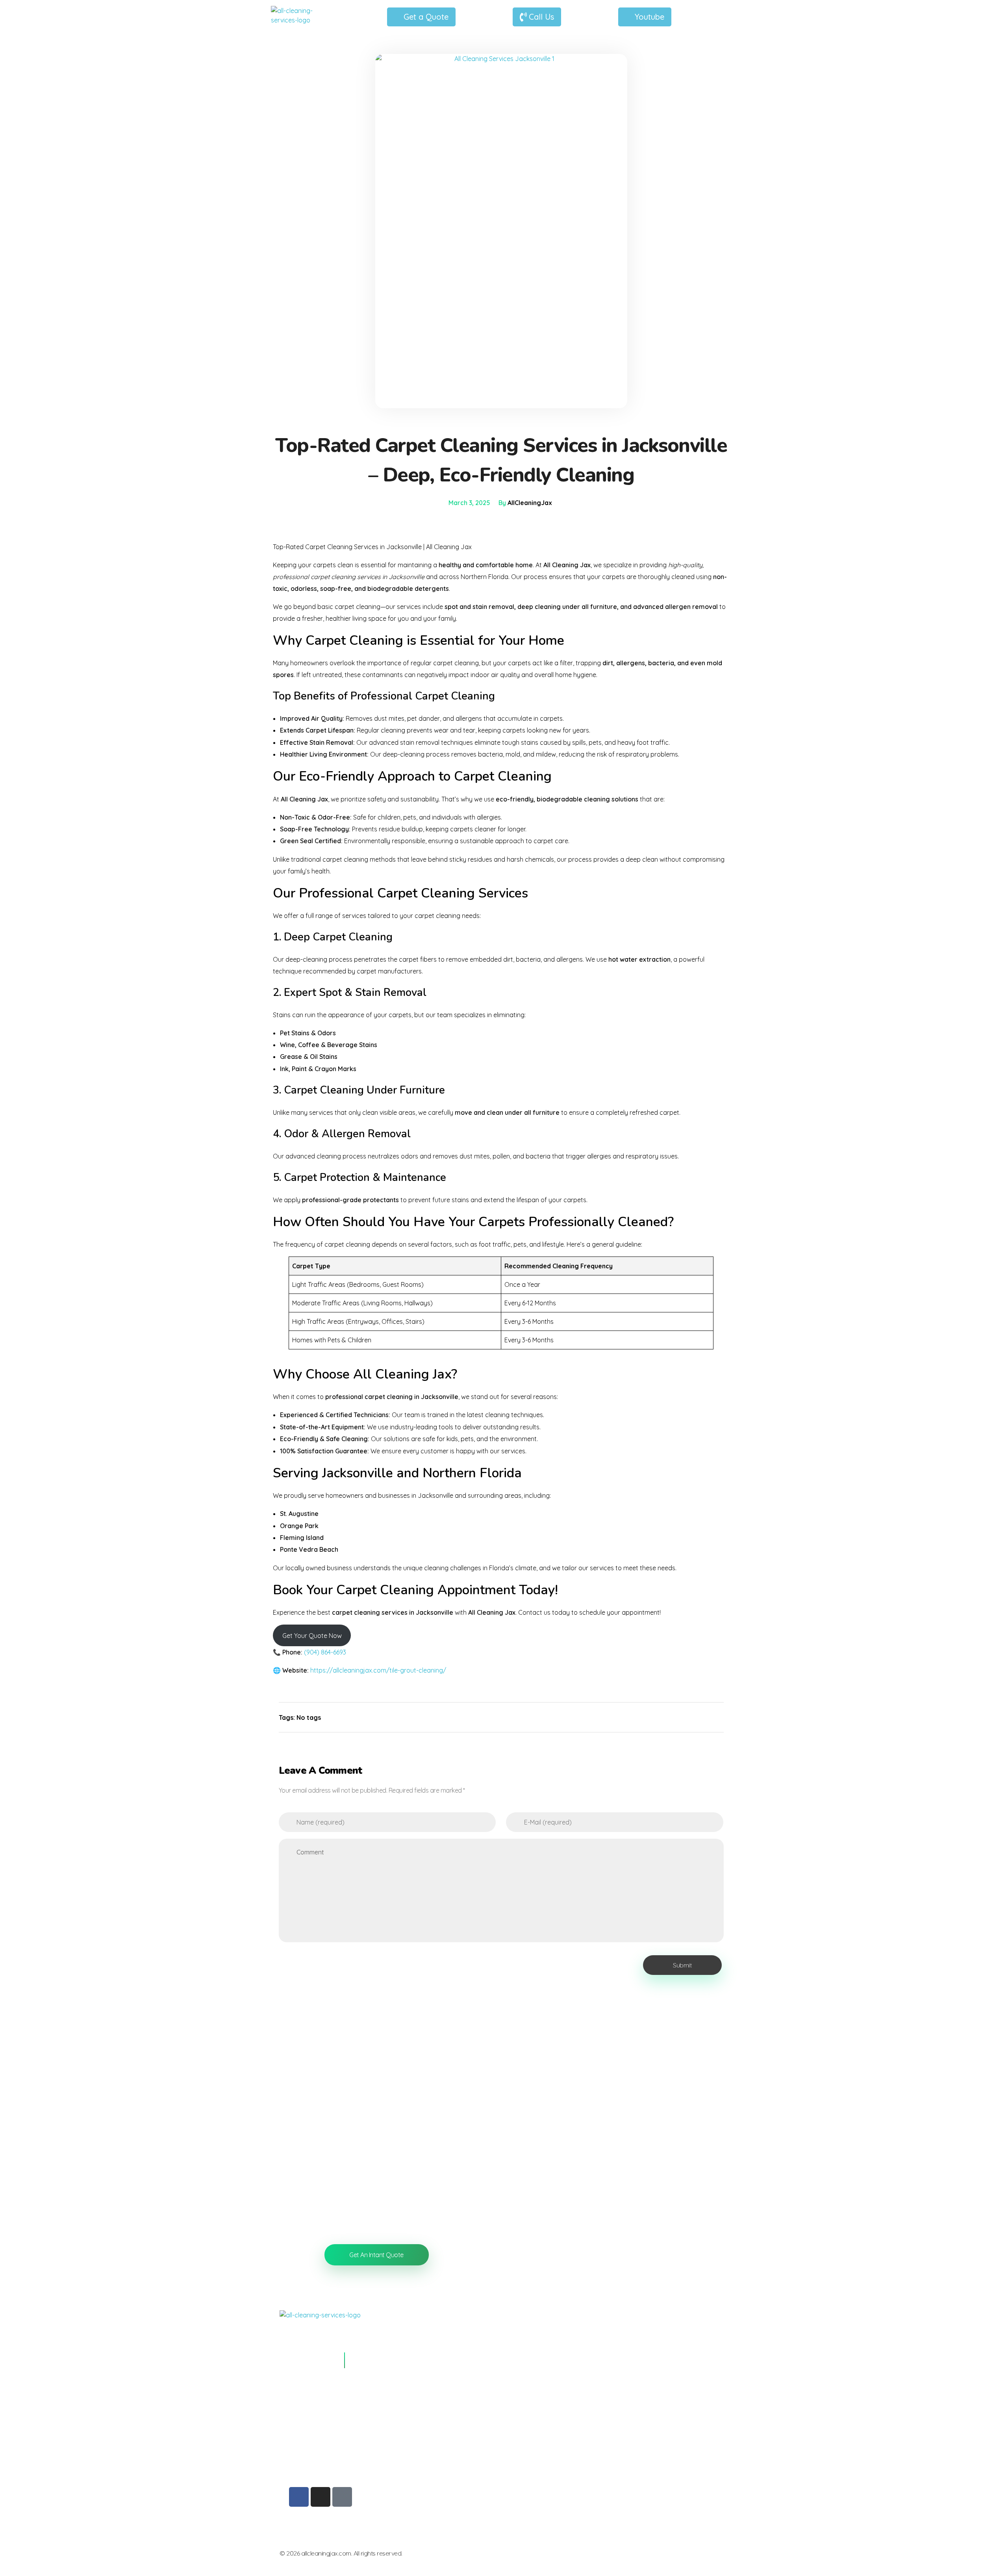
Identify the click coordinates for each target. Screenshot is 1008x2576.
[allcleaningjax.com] (300, 15)
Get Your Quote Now (312, 1636)
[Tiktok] (342, 2497)
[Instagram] (321, 2497)
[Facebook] (299, 2497)
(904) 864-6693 (325, 1652)
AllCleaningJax (530, 503)
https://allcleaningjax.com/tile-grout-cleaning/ (378, 1670)
